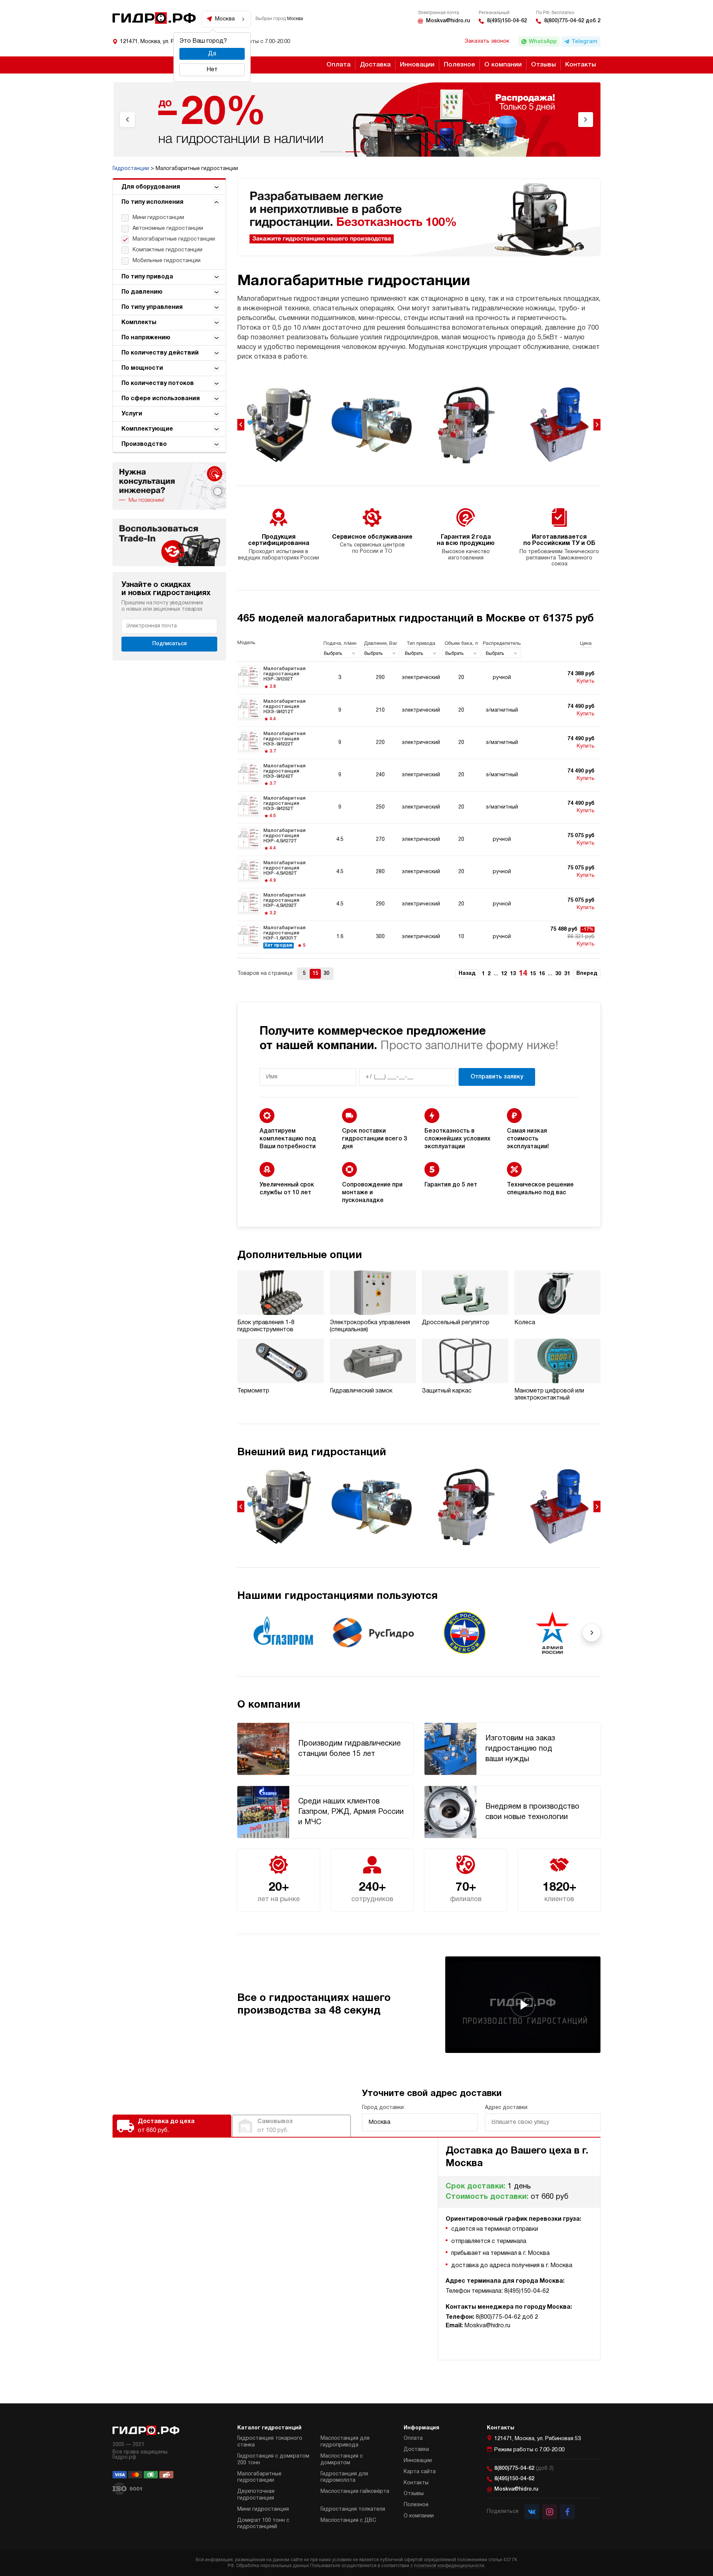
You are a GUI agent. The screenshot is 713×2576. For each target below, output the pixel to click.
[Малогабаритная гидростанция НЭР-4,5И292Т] (419, 904)
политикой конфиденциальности (449, 2566)
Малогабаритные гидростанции (174, 239)
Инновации (417, 65)
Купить (586, 681)
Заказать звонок (487, 41)
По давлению (142, 292)
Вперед (587, 974)
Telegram (585, 42)
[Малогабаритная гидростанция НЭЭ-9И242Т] (419, 775)
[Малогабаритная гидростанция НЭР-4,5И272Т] (419, 840)
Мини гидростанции (158, 218)
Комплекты (139, 323)
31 (567, 974)
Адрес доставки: (507, 2108)
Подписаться (170, 644)
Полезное (459, 65)
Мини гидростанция (263, 2509)
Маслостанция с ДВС (348, 2521)
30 (558, 974)
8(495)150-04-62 (507, 21)
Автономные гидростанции (168, 228)
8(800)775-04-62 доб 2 (572, 21)
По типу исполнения (152, 202)
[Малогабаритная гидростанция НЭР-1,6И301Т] (419, 937)
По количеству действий (160, 353)
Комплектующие (147, 429)
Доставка (375, 65)
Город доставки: (383, 2108)
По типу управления (152, 307)
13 (513, 974)
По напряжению (146, 338)
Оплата (338, 65)
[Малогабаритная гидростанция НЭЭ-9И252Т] (419, 807)
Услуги (132, 414)
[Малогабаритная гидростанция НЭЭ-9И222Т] (419, 743)
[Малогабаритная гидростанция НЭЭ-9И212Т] (419, 711)
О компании (503, 65)
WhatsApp (543, 42)
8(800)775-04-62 (524, 2469)
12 (504, 974)
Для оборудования (151, 187)
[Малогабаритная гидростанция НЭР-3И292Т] (419, 678)
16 (542, 974)
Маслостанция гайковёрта (355, 2492)
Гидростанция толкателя (353, 2509)
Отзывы (543, 65)
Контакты (581, 65)
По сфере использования (161, 399)
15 (533, 974)
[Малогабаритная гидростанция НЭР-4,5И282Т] (419, 872)
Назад (467, 974)
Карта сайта (420, 2472)
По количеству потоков (158, 383)
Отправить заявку (497, 1077)
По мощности (142, 368)
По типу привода (147, 277)
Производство (144, 444)
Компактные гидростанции (167, 250)
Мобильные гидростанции (167, 261)
